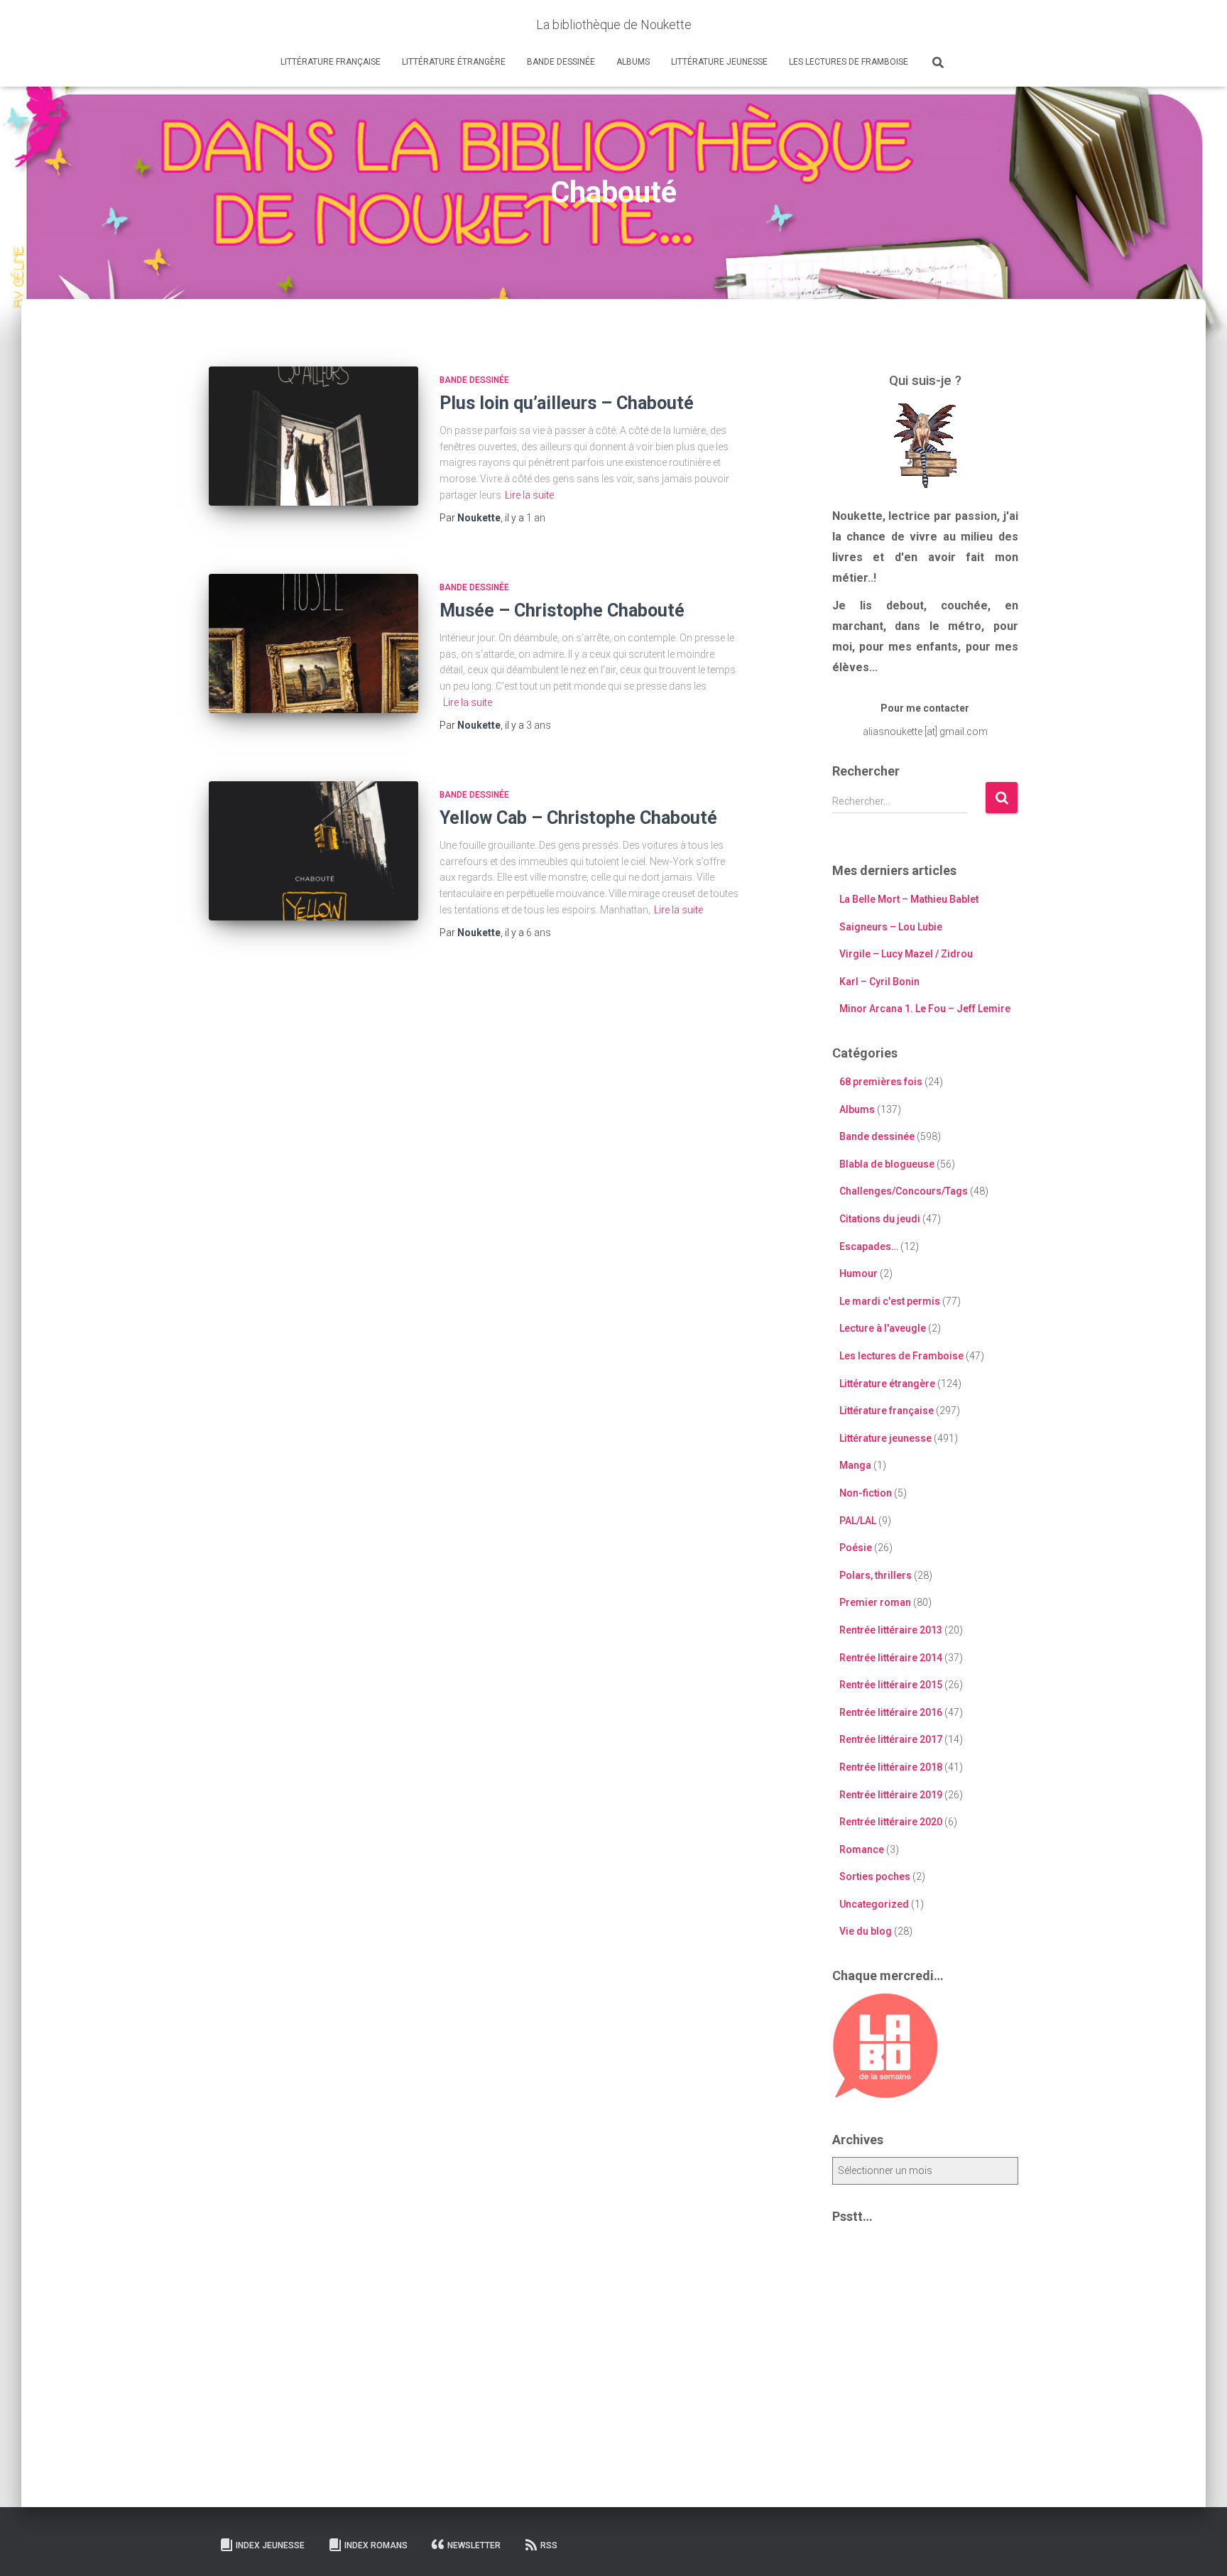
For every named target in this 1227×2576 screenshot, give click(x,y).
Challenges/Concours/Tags (904, 1191)
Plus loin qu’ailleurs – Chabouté (567, 403)
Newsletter (474, 2545)
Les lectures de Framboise (849, 62)
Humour (858, 1273)
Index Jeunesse (270, 2545)
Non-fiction (866, 1493)
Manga (855, 1465)
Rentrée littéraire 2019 (891, 1795)
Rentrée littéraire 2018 (891, 1767)
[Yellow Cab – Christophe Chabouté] (313, 851)
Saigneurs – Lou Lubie (891, 927)
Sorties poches (875, 1876)
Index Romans (376, 2545)
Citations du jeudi (880, 1219)
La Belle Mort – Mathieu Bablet (909, 899)
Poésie (856, 1548)
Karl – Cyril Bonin (879, 982)
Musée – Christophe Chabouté (562, 610)
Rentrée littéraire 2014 (891, 1658)
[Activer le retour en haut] (1199, 2548)
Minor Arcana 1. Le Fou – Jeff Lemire (925, 1009)
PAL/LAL (858, 1521)
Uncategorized (874, 1904)
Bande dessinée (561, 62)
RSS (549, 2545)
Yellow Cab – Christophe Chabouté (578, 818)
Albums (633, 62)
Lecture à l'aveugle (883, 1328)
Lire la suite (529, 495)
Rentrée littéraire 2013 (891, 1630)
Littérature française (331, 62)
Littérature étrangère (454, 62)
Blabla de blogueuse (887, 1164)
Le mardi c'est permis (890, 1301)
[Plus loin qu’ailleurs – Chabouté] (313, 436)
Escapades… (869, 1246)
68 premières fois (881, 1082)
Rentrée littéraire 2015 (891, 1685)
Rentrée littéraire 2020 (891, 1822)
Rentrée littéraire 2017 (891, 1739)
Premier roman (875, 1602)
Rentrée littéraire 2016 (891, 1712)
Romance (862, 1849)
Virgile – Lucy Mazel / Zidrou (906, 954)
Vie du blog (866, 1931)
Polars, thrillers (876, 1575)
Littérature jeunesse (719, 62)
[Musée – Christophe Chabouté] (313, 644)
